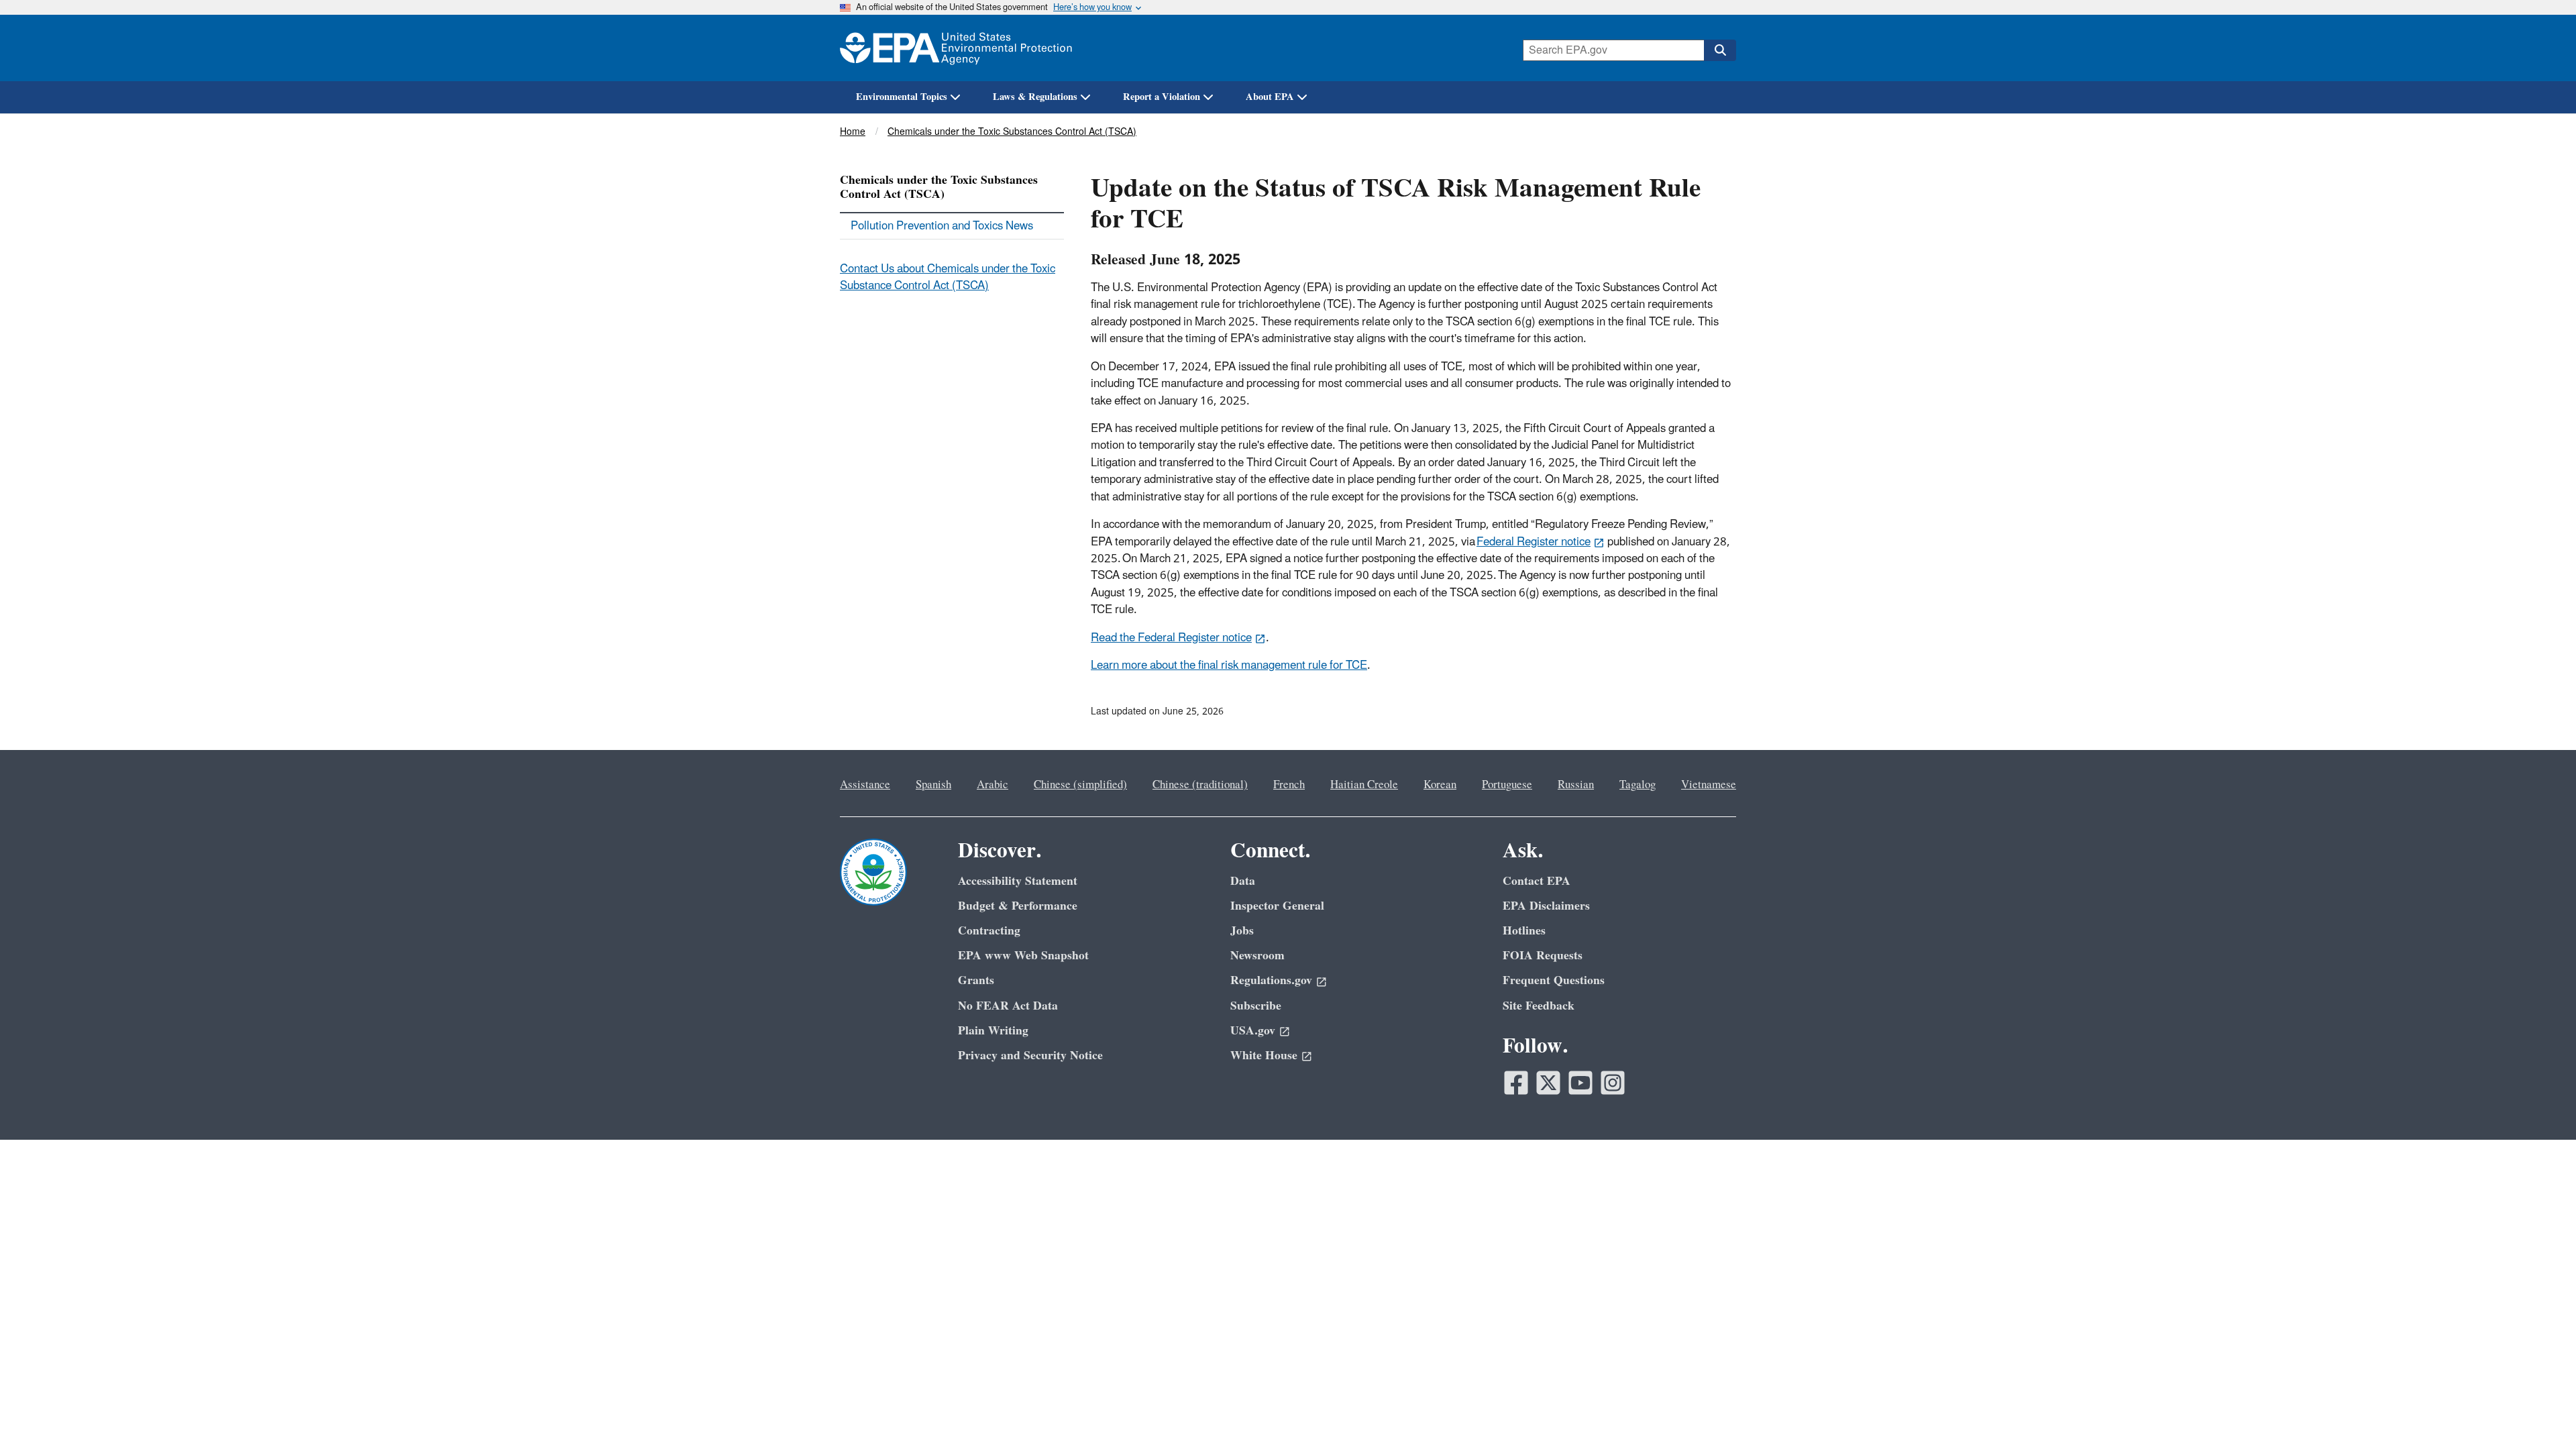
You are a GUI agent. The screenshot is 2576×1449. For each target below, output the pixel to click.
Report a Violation (1162, 97)
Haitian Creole (1364, 785)
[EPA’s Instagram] (1613, 1083)
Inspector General (1277, 906)
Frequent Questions (1554, 980)
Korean (1440, 785)
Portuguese (1507, 785)
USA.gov (1253, 1031)
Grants (976, 980)
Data (1243, 881)
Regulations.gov (1271, 980)
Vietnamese (1709, 785)
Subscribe (1256, 1006)
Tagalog (1638, 785)
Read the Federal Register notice (1171, 638)
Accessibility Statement (1018, 881)
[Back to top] (2539, 1412)
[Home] (956, 48)
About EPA (1270, 97)
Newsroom (1257, 956)
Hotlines (1524, 931)
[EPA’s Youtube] (1580, 1083)
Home (853, 132)
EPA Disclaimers (1546, 906)
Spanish (933, 785)
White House (1264, 1056)
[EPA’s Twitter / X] (1548, 1083)
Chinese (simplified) (1080, 785)
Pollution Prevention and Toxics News (942, 226)
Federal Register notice (1534, 542)
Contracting (989, 931)
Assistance (865, 785)
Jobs (1242, 931)
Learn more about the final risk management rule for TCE (1229, 665)
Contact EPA (1537, 881)
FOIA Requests (1543, 956)
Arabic (992, 785)
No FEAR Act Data (1008, 1006)
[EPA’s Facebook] (1516, 1083)
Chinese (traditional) (1200, 785)
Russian (1576, 785)
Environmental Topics (902, 97)
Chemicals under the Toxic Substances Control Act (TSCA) (1012, 132)
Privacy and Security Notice (1030, 1056)
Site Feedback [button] (1539, 1006)
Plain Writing (993, 1031)
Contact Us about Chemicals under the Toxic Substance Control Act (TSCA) (948, 277)
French (1289, 785)
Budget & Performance (1018, 906)
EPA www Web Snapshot (1023, 956)
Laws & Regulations (1035, 97)
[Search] (1720, 50)
